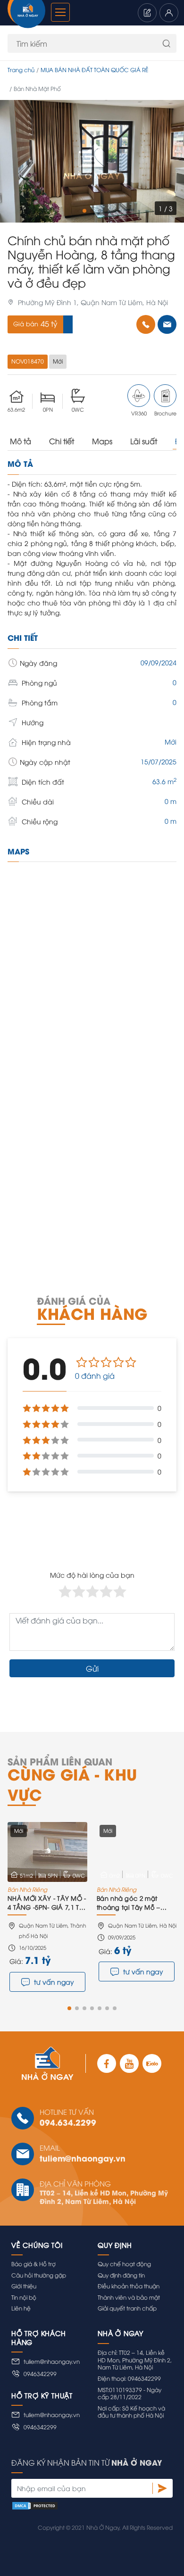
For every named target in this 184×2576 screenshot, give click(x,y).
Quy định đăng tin (121, 2275)
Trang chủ (21, 70)
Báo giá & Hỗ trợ (33, 2264)
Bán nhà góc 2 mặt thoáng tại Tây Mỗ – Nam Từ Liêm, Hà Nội (130, 1903)
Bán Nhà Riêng (27, 1889)
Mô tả (21, 441)
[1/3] (92, 161)
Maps (102, 441)
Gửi (92, 1668)
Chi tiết (62, 441)
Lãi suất (144, 441)
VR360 (139, 413)
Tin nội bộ (24, 2297)
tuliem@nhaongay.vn (83, 2158)
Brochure (165, 413)
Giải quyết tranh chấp (127, 2308)
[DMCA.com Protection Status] (92, 2505)
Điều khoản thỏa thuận (129, 2286)
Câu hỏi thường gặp (39, 2275)
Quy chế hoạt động (124, 2264)
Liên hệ (21, 2308)
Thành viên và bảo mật (129, 2297)
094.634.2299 (68, 2122)
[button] (84, 211)
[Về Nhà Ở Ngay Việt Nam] (26, 15)
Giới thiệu (24, 2286)
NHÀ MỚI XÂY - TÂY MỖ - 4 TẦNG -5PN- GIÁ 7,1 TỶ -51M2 (47, 1903)
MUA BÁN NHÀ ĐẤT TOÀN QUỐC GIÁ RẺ (94, 70)
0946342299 (40, 2373)
